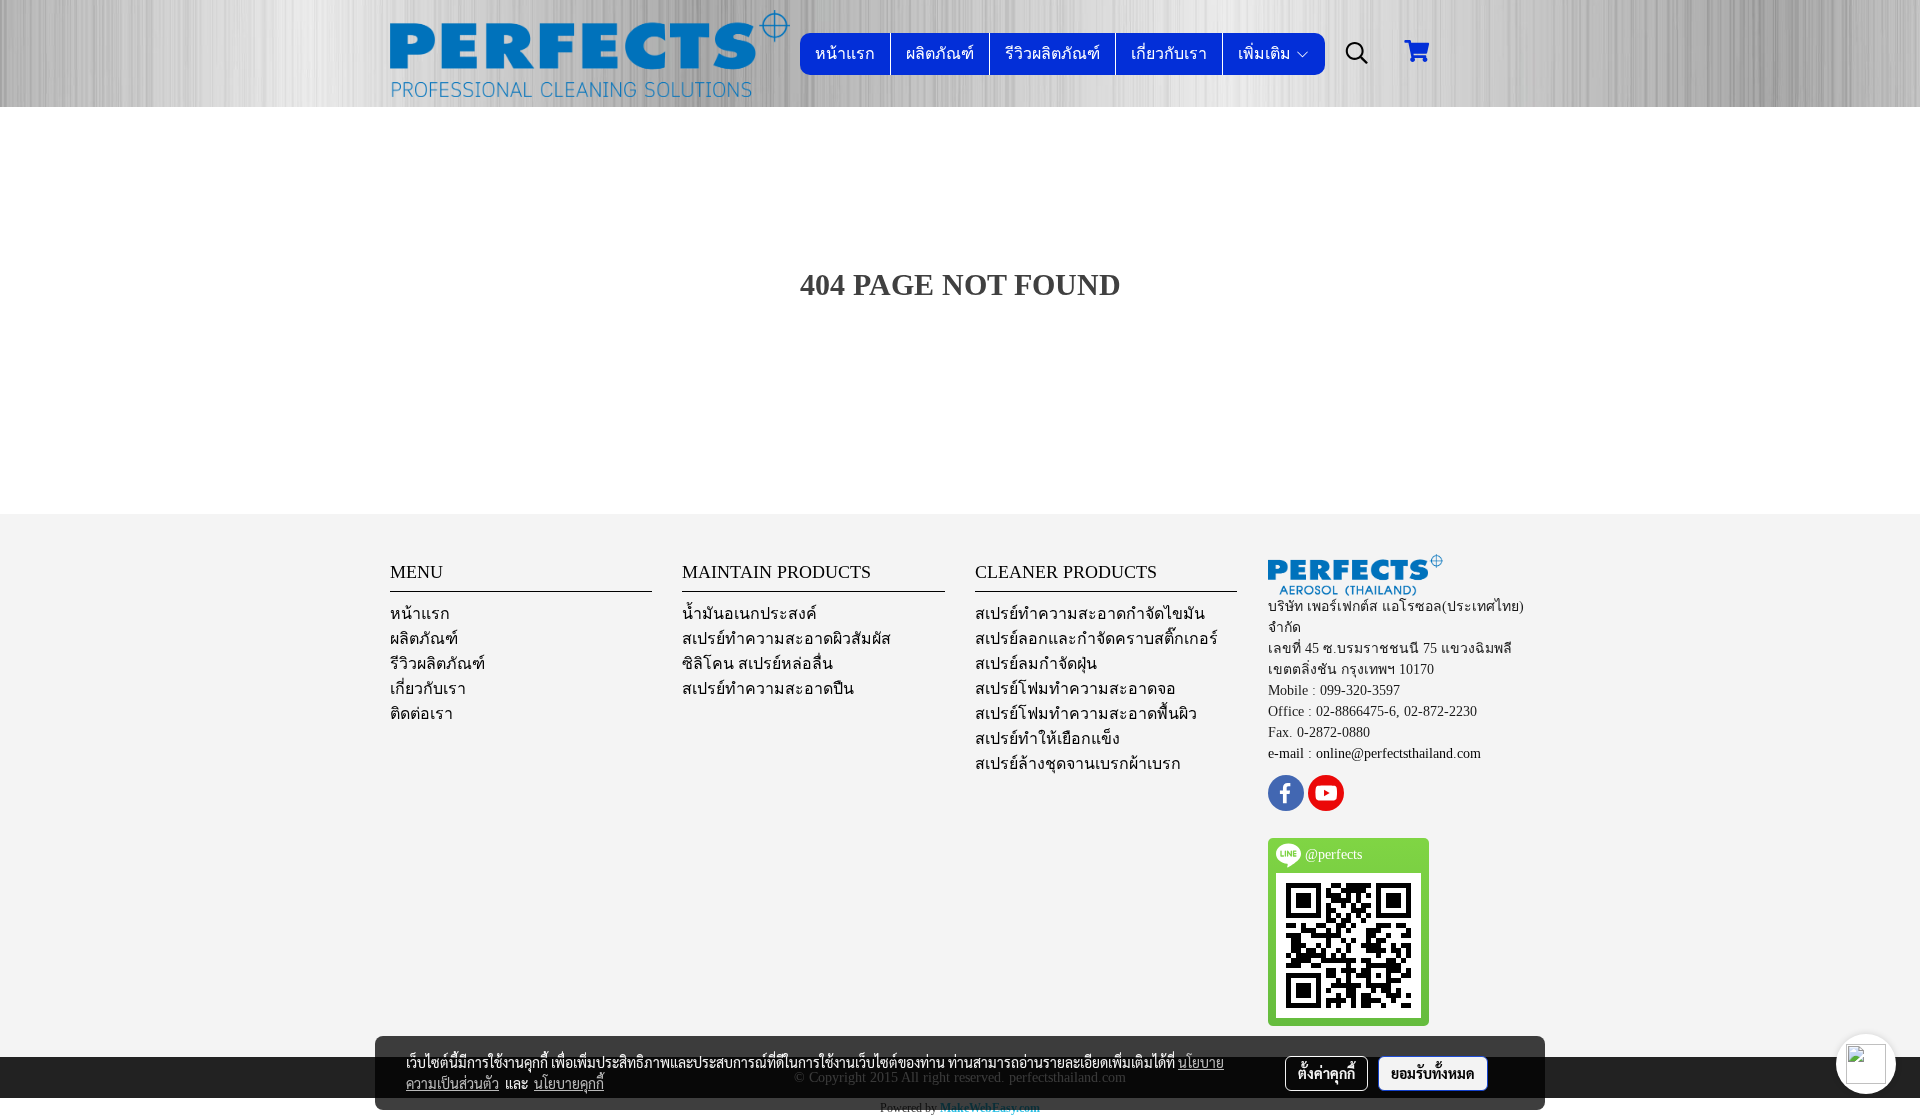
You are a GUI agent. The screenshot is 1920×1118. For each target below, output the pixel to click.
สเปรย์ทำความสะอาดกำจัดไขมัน (1090, 613)
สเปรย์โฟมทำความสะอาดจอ (1075, 688)
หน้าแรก (845, 53)
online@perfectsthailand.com (1398, 753)
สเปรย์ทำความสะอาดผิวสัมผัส (786, 638)
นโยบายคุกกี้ (569, 1083)
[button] (1357, 53)
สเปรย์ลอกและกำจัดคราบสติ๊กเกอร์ (1096, 638)
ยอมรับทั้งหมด (1433, 1073)
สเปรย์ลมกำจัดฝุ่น (1036, 663)
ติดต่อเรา (421, 713)
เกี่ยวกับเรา (1169, 53)
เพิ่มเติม (1266, 53)
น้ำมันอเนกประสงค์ (749, 613)
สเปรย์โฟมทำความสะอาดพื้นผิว (1086, 713)
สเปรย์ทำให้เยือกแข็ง (1047, 738)
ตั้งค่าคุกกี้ (1326, 1073)
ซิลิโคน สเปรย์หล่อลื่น (757, 663)
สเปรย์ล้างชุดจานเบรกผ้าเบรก (1078, 763)
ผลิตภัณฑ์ (940, 53)
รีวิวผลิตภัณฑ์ (1052, 53)
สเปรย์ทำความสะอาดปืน (768, 688)
